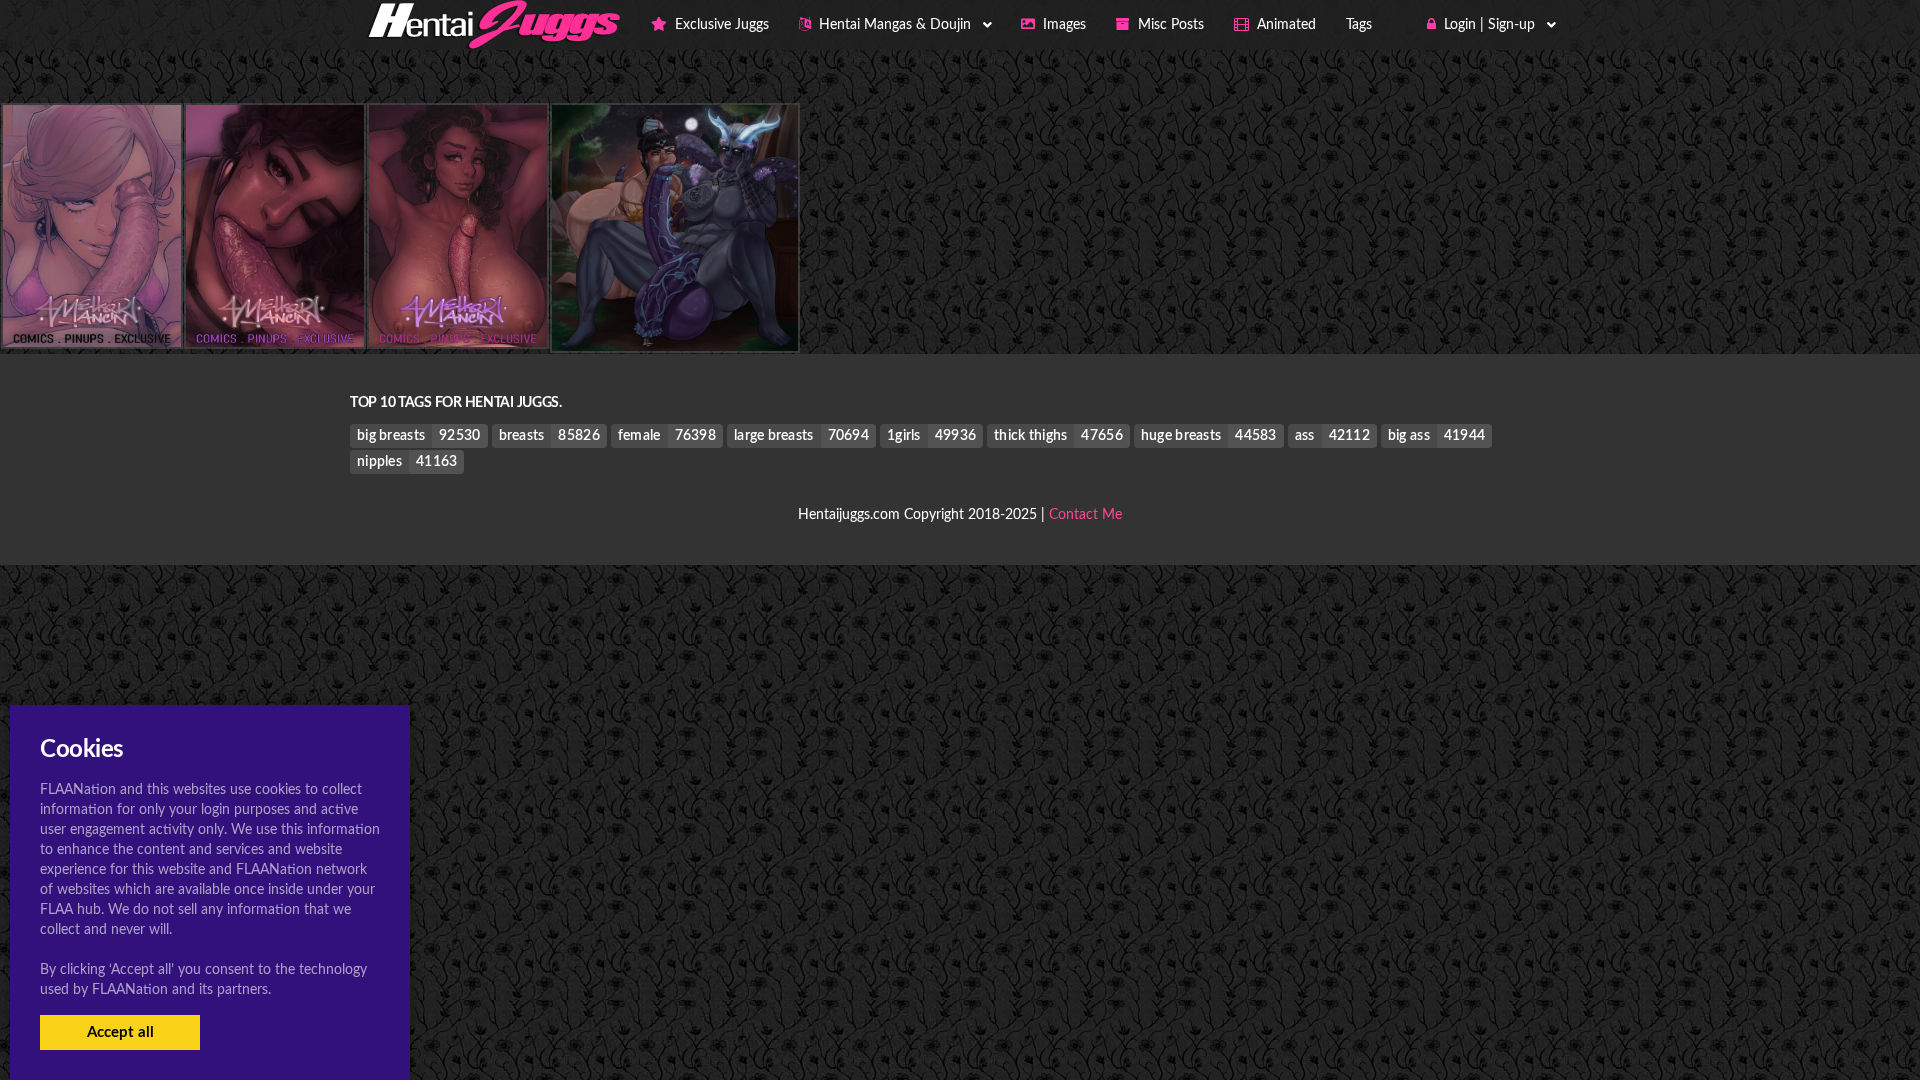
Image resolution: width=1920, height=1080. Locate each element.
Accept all (120, 1032)
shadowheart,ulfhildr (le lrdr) (674, 310)
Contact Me (1085, 515)
